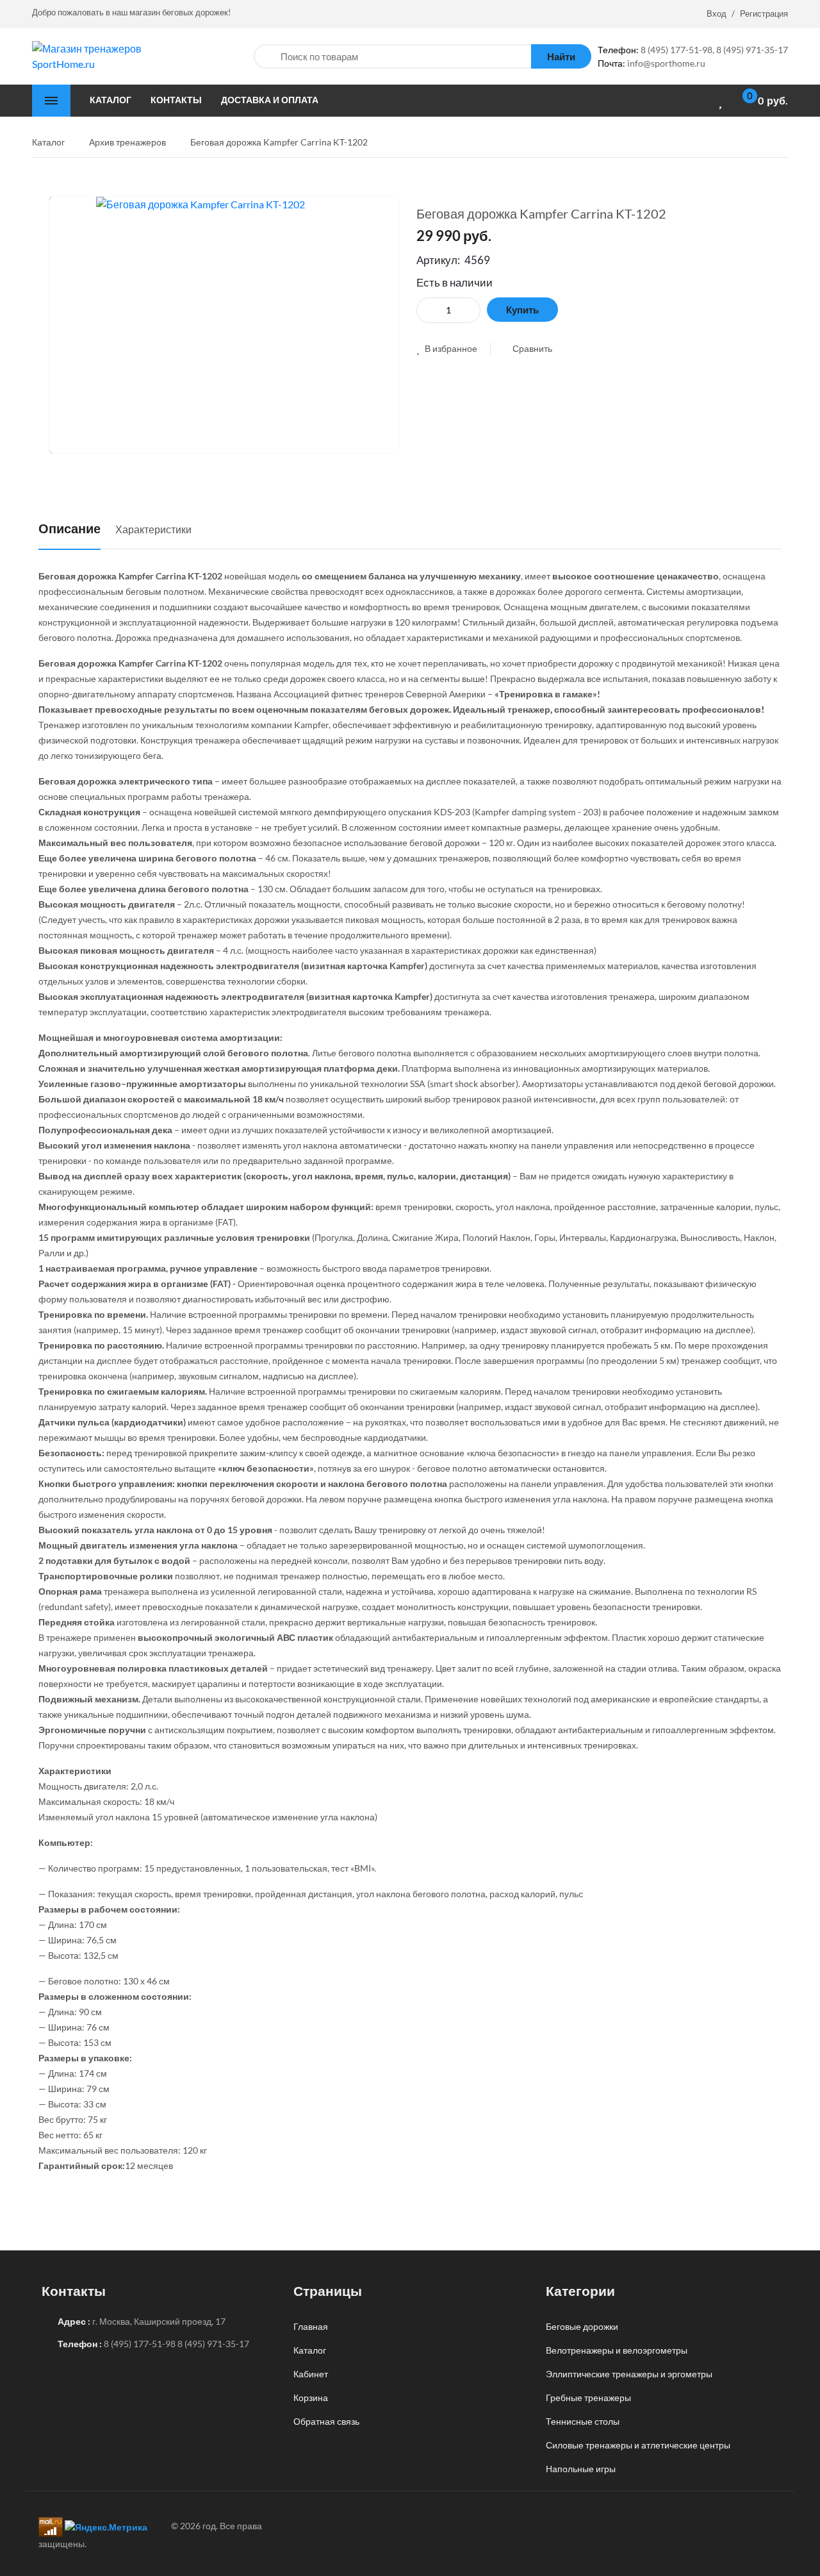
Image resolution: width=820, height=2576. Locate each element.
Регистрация (764, 13)
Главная (311, 2326)
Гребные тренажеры (588, 2397)
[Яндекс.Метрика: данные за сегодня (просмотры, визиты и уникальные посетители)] (106, 2527)
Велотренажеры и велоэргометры (617, 2350)
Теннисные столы (583, 2421)
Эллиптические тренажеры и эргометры (629, 2374)
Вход (717, 13)
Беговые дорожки (582, 2326)
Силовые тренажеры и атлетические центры (638, 2445)
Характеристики (153, 529)
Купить (522, 310)
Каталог (310, 2350)
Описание (70, 528)
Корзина (311, 2397)
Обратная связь (326, 2421)
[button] (447, 348)
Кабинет (311, 2374)
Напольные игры (581, 2469)
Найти (561, 56)
